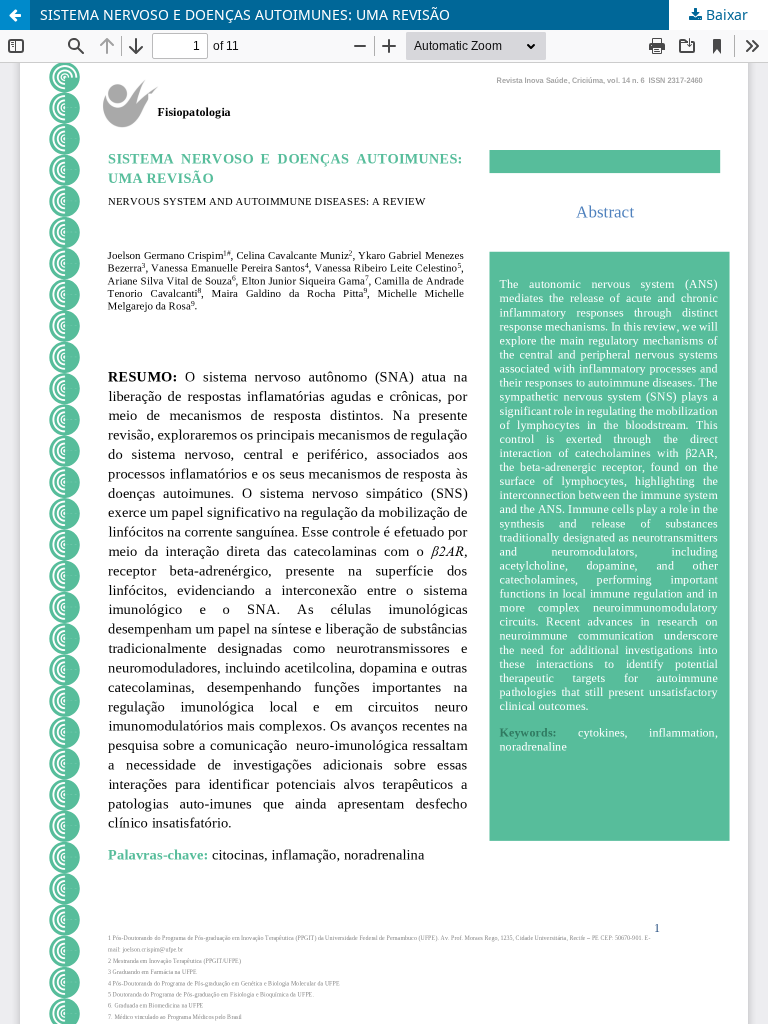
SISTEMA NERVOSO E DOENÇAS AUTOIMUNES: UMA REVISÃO (245, 14)
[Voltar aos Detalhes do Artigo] (15, 15)
